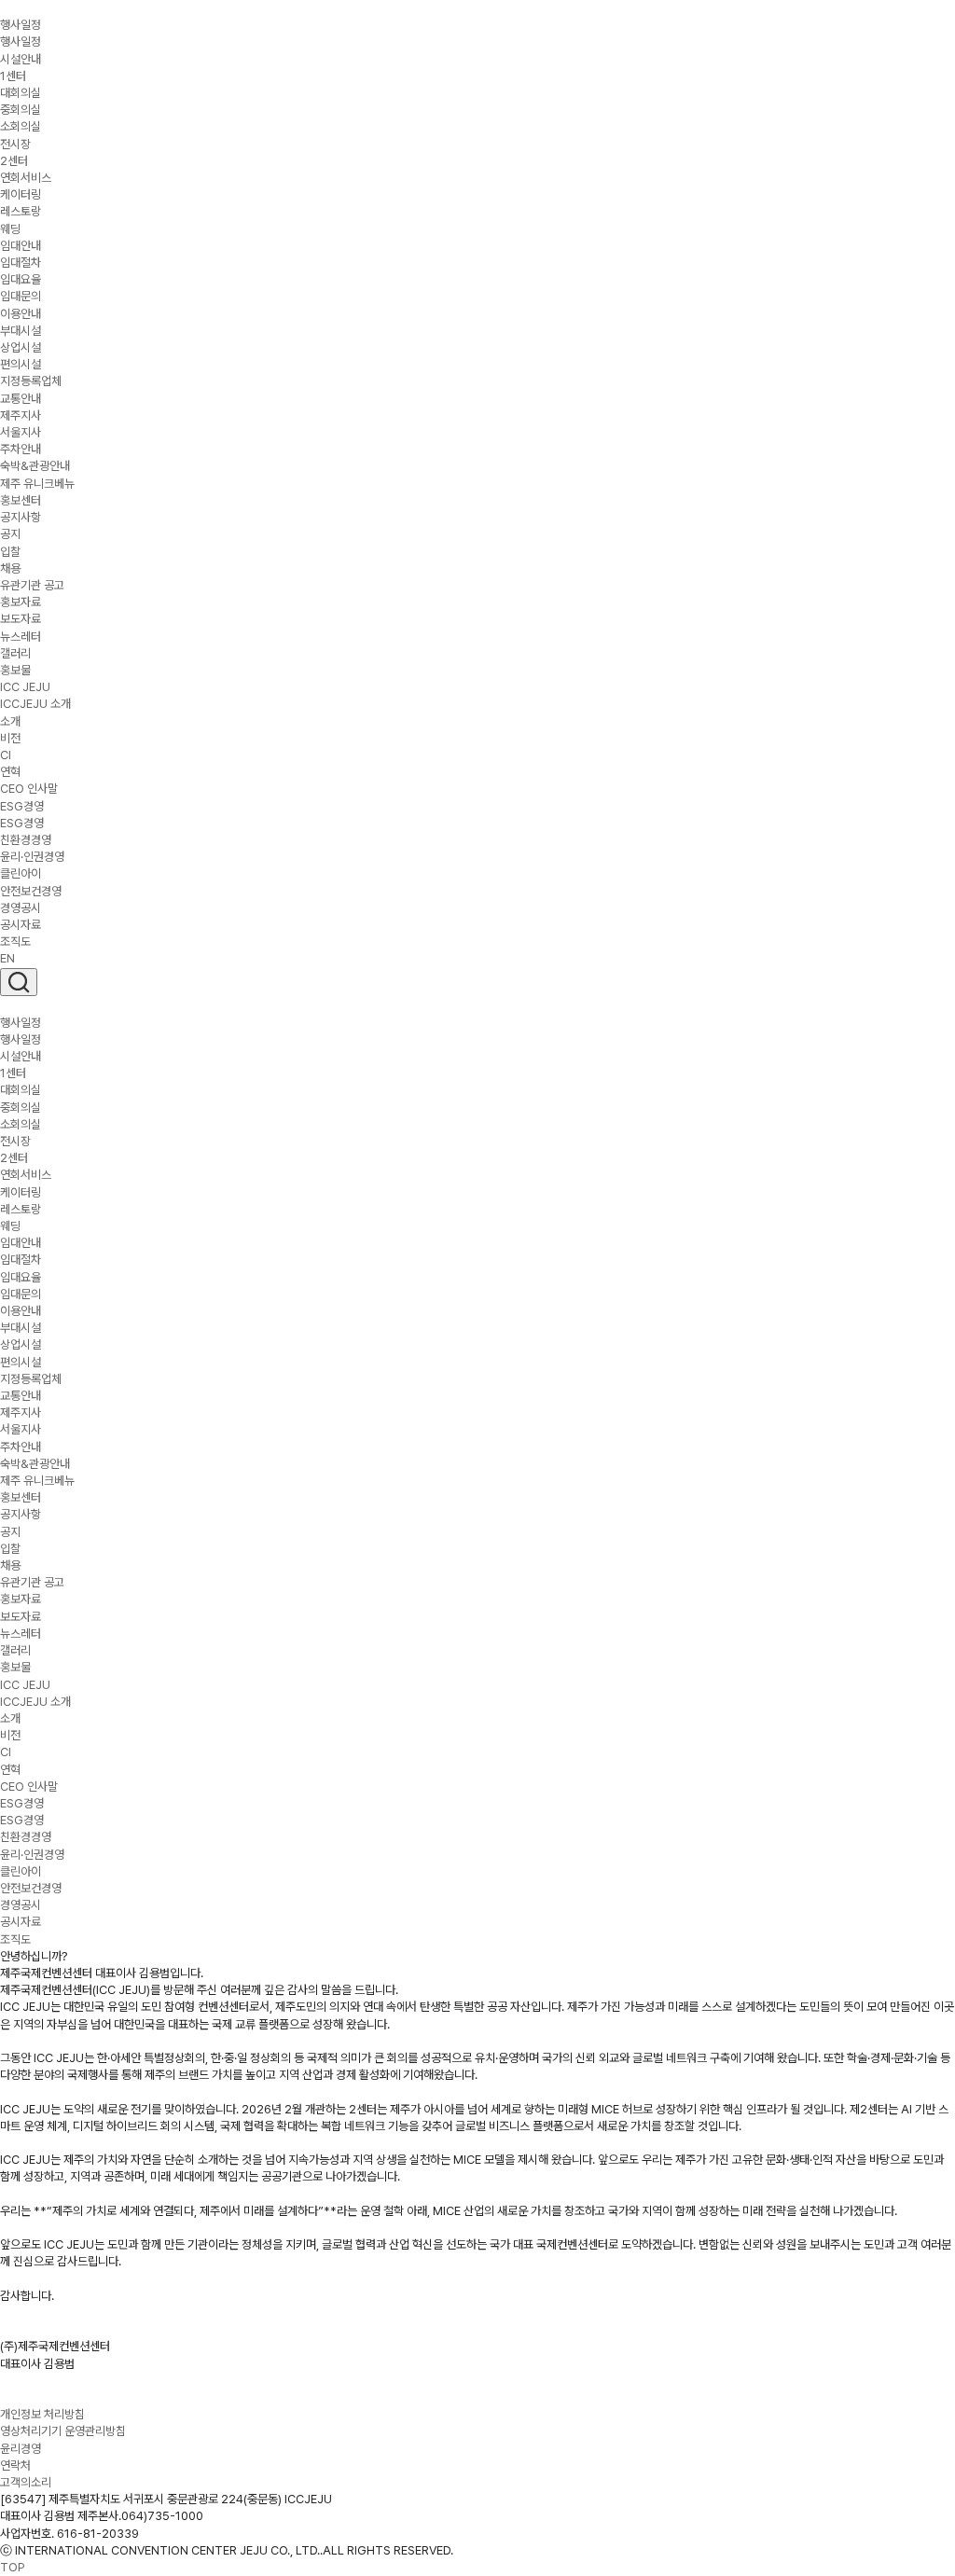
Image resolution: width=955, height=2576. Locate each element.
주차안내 (21, 449)
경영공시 (21, 908)
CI (6, 755)
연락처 (15, 2465)
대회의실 (21, 93)
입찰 (10, 552)
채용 (10, 568)
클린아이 (21, 873)
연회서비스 (26, 178)
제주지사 (21, 415)
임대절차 (21, 263)
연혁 (10, 772)
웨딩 (10, 229)
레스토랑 (21, 211)
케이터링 (21, 194)
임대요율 (21, 279)
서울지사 (21, 432)
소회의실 (21, 126)
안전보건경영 (31, 891)
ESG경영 (22, 806)
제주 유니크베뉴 (37, 484)
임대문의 (21, 296)
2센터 (14, 161)
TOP (13, 2567)
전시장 (15, 144)
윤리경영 (21, 2449)
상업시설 (21, 347)
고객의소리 (26, 2482)
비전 (10, 738)
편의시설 (21, 364)
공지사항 (21, 517)
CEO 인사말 (29, 789)
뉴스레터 (21, 637)
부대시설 (21, 331)
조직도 (15, 942)
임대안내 (21, 246)
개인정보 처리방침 (42, 2414)
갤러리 (15, 653)
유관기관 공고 (32, 585)
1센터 (13, 76)
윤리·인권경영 (32, 857)
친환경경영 (26, 840)
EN (7, 958)
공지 (10, 534)
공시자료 (21, 925)
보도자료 (21, 619)
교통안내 (21, 399)
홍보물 (15, 670)
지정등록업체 (31, 381)
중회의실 (21, 110)
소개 (10, 721)
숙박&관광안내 (35, 466)
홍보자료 (21, 602)
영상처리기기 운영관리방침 (63, 2431)
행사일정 (21, 42)
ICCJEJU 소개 (35, 704)
